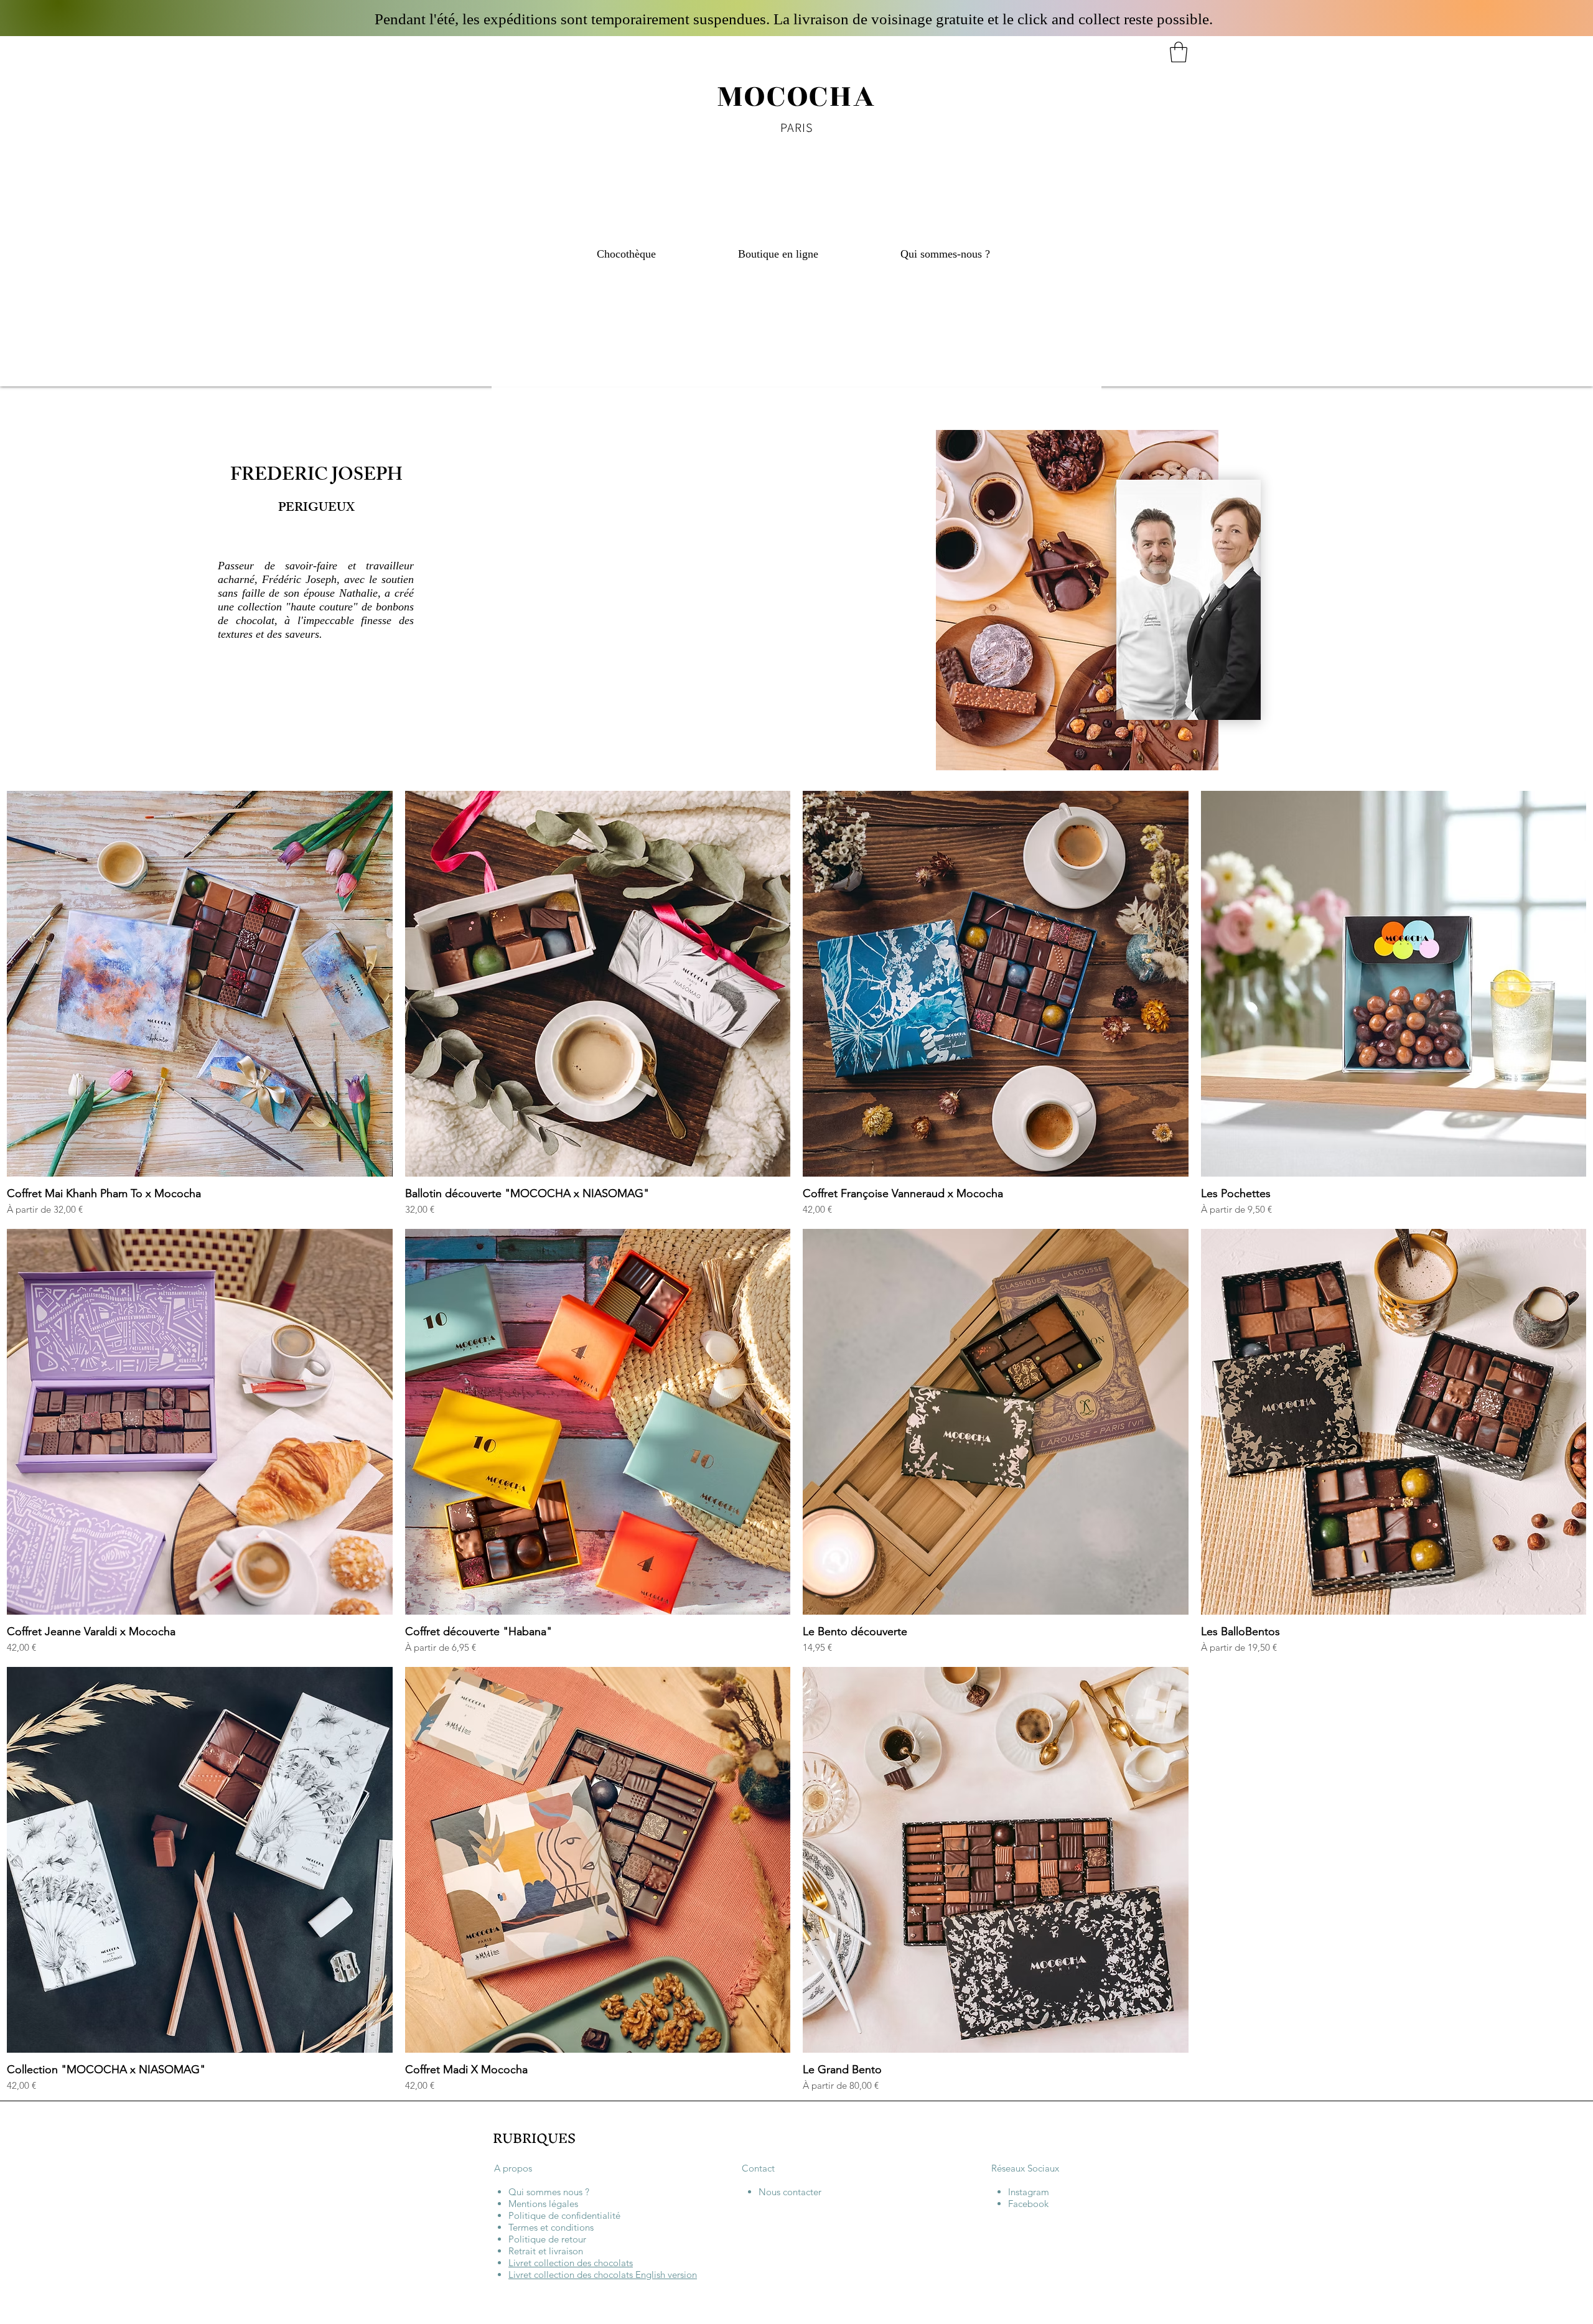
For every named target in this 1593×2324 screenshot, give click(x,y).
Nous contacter (790, 2192)
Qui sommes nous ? (549, 2192)
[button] (1179, 52)
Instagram (1029, 2192)
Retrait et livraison (546, 2251)
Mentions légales (543, 2204)
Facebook (1028, 2204)
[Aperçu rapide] (200, 984)
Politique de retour (547, 2239)
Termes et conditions (551, 2227)
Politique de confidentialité (564, 2215)
